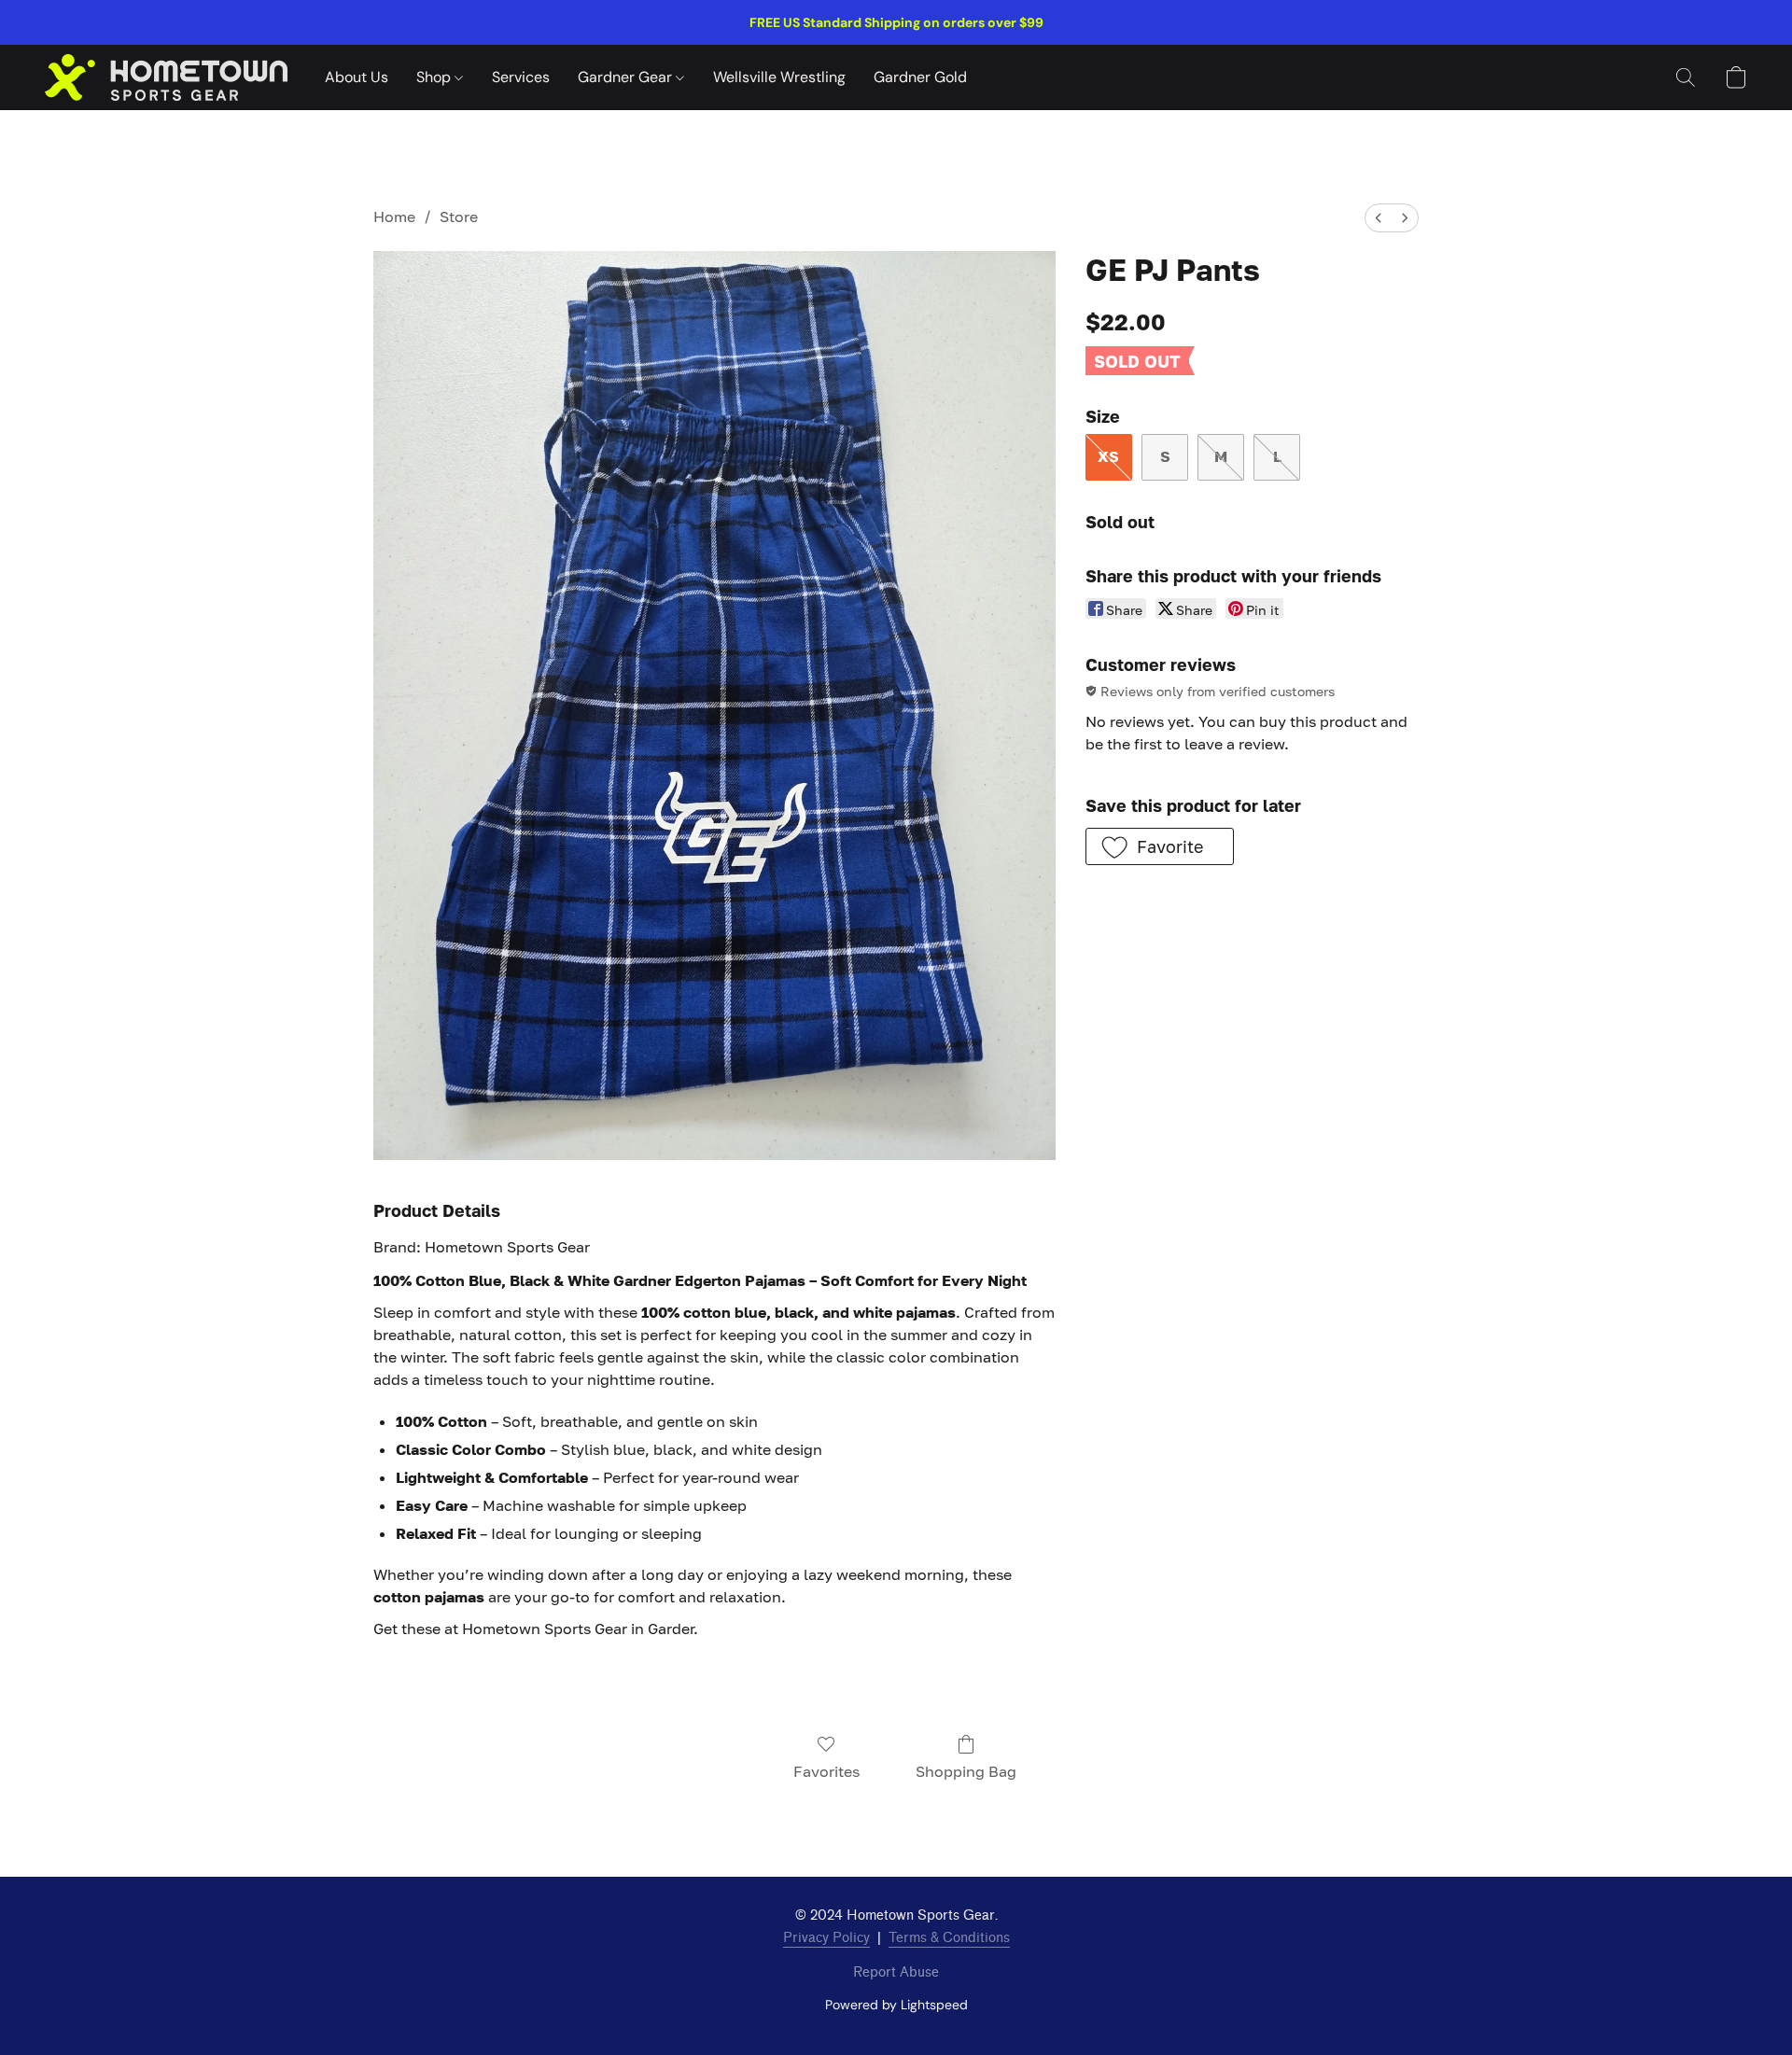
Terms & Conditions (949, 1938)
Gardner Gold (920, 77)
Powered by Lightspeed (896, 2005)
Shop (435, 77)
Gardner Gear (627, 77)
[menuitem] (1379, 218)
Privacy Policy (826, 1938)
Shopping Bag (966, 1771)
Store (459, 217)
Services (521, 77)
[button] (166, 77)
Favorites (826, 1771)
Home (394, 217)
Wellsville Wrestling (779, 77)
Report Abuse (896, 1972)
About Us (357, 77)
